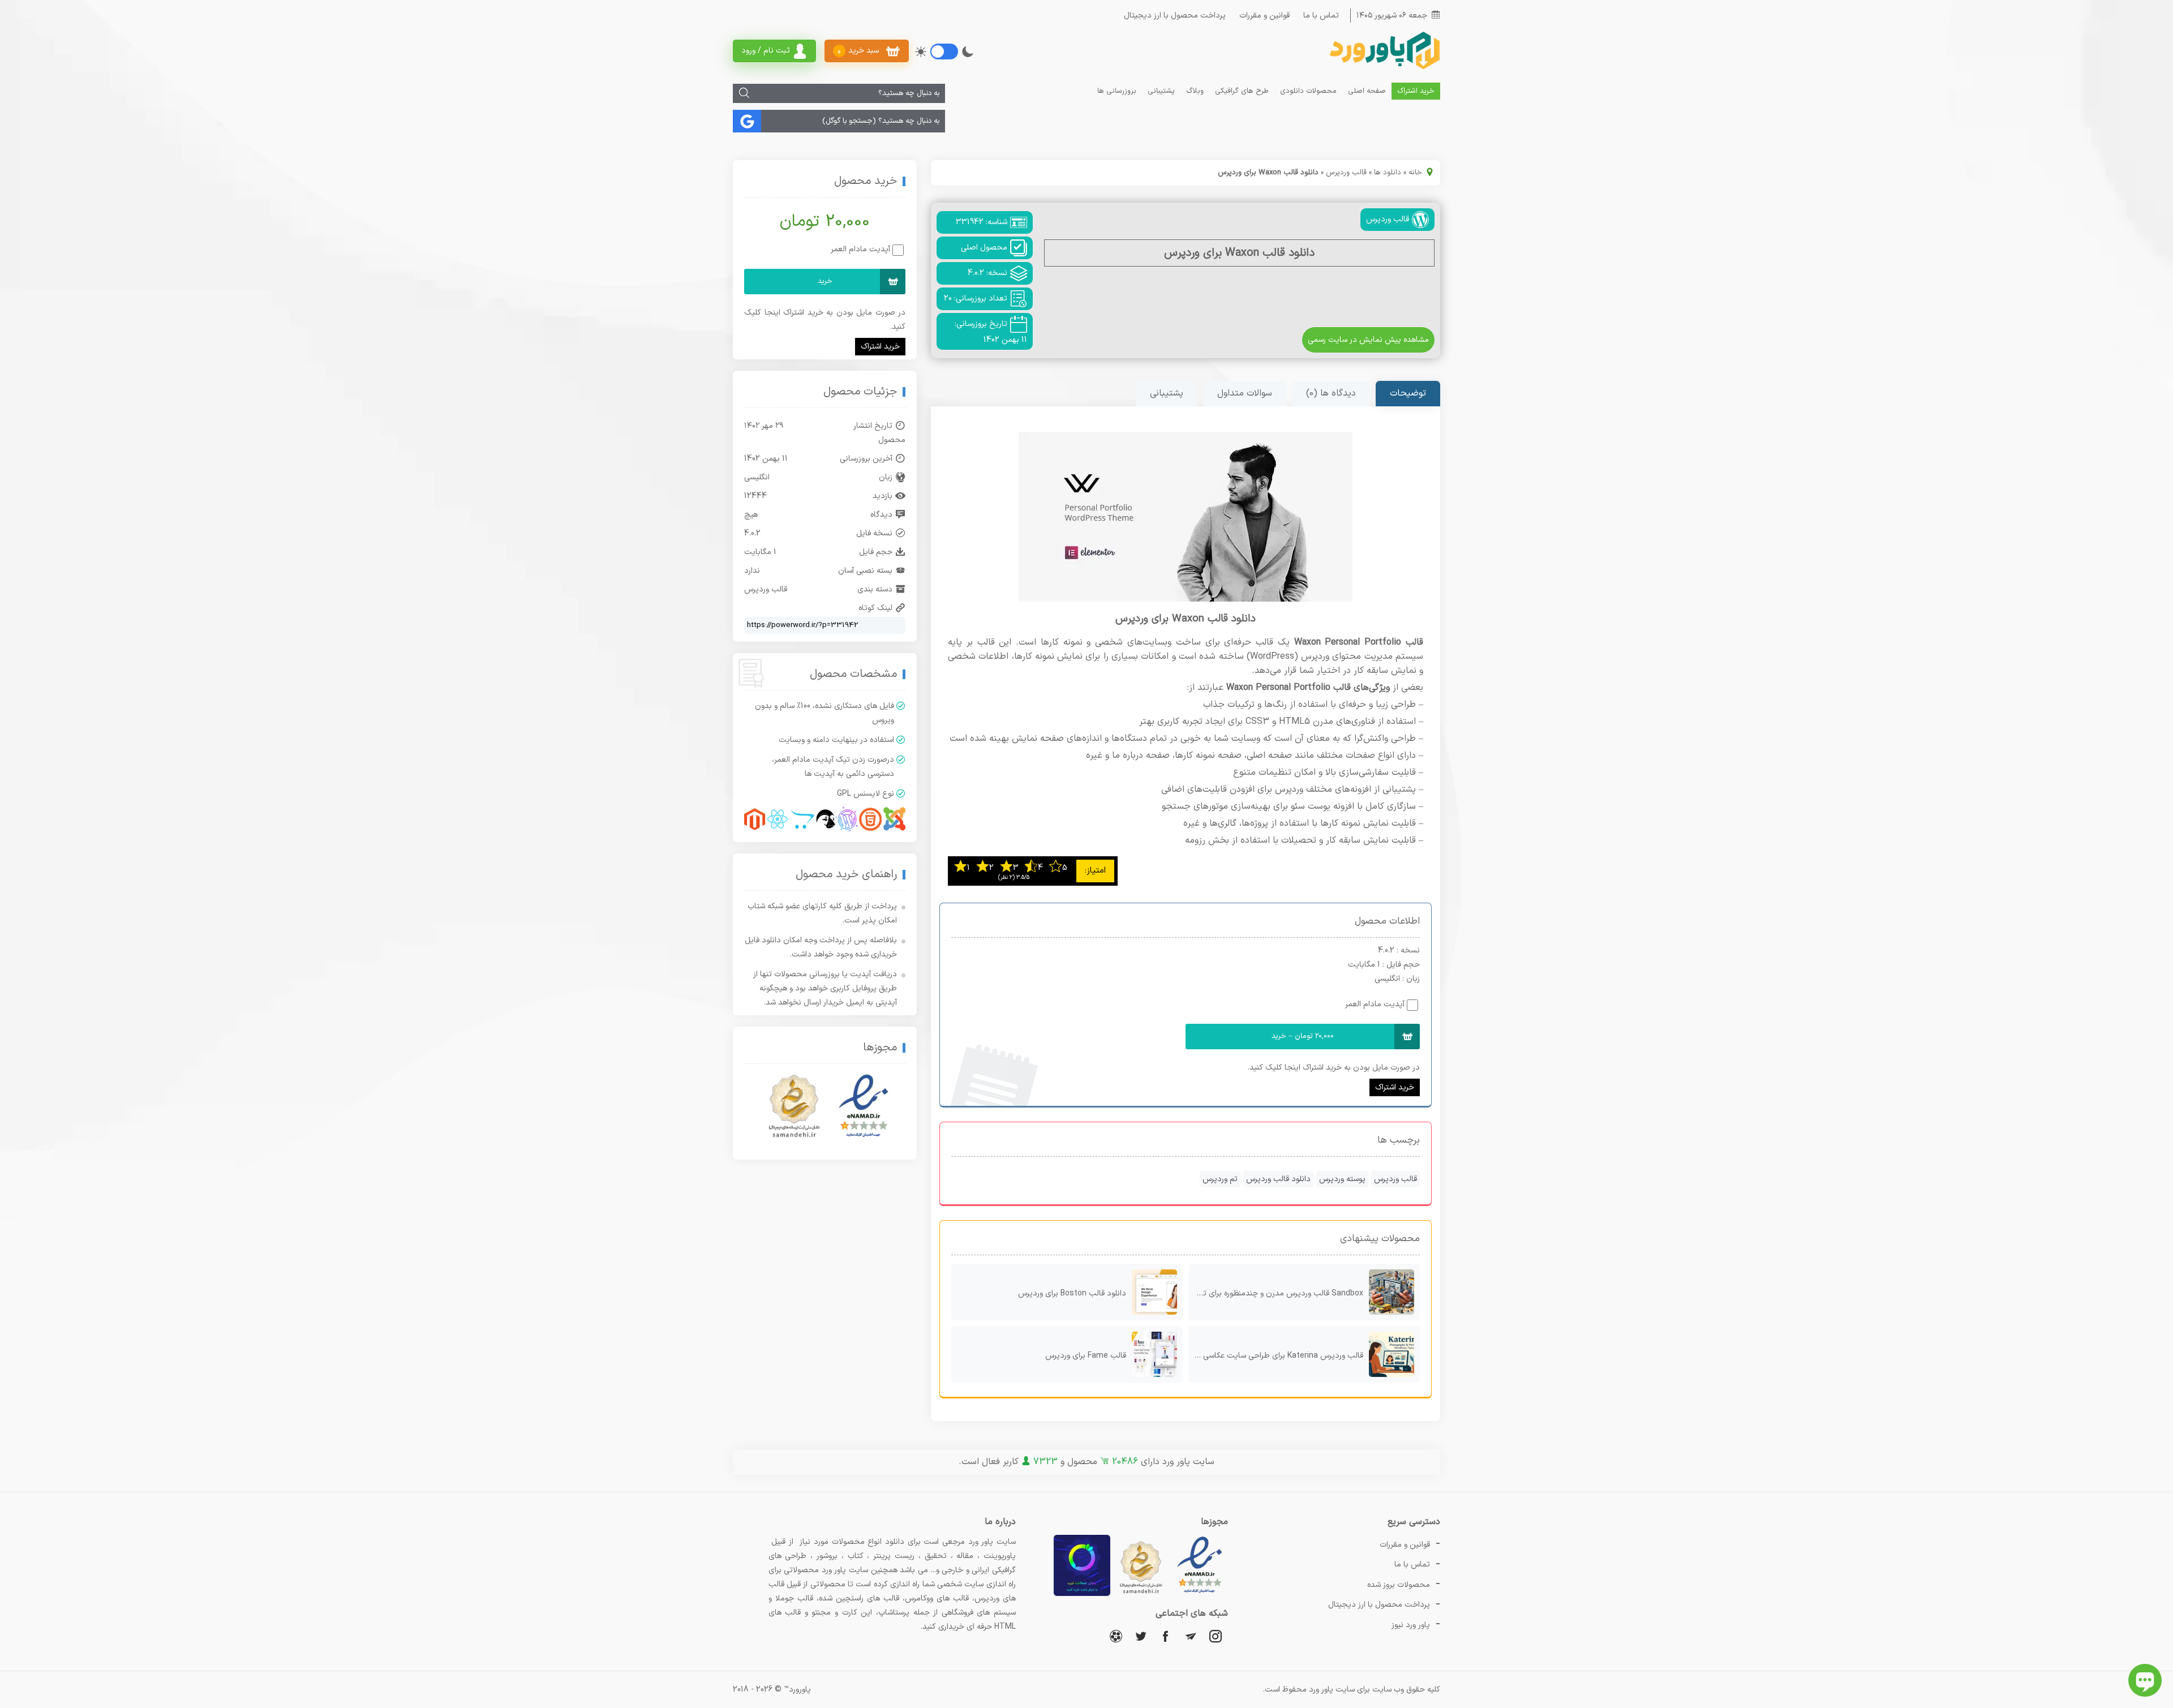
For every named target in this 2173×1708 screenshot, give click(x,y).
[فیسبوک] (1166, 1636)
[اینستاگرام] (1216, 1636)
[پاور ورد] (1384, 68)
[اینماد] (864, 1106)
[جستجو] (744, 93)
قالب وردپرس (1346, 173)
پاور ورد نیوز (1411, 1625)
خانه (1415, 173)
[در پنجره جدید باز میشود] (1200, 1594)
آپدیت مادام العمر (1375, 1004)
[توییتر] (1141, 1636)
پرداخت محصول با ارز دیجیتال (1175, 16)
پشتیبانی (1161, 91)
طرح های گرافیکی (1242, 91)
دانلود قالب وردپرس (1278, 1179)
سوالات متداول (1245, 393)
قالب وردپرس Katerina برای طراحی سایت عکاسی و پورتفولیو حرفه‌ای (1276, 1356)
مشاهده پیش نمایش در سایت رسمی (1368, 340)
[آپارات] (1116, 1636)
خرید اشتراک (1416, 91)
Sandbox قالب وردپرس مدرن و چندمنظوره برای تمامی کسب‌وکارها (1276, 1293)
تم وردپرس (1220, 1179)
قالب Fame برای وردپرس (1086, 1356)
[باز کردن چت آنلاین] (2145, 1680)
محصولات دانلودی (1308, 91)
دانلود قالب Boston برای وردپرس (1072, 1293)
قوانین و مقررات (1264, 16)
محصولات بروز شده (1399, 1585)
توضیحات (1408, 393)
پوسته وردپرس (1342, 1179)
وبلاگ (1195, 91)
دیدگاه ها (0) (1331, 393)
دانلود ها (1388, 173)
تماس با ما (1321, 16)
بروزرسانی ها (1117, 91)
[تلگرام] (1191, 1636)
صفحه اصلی (1367, 91)
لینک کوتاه (875, 608)
